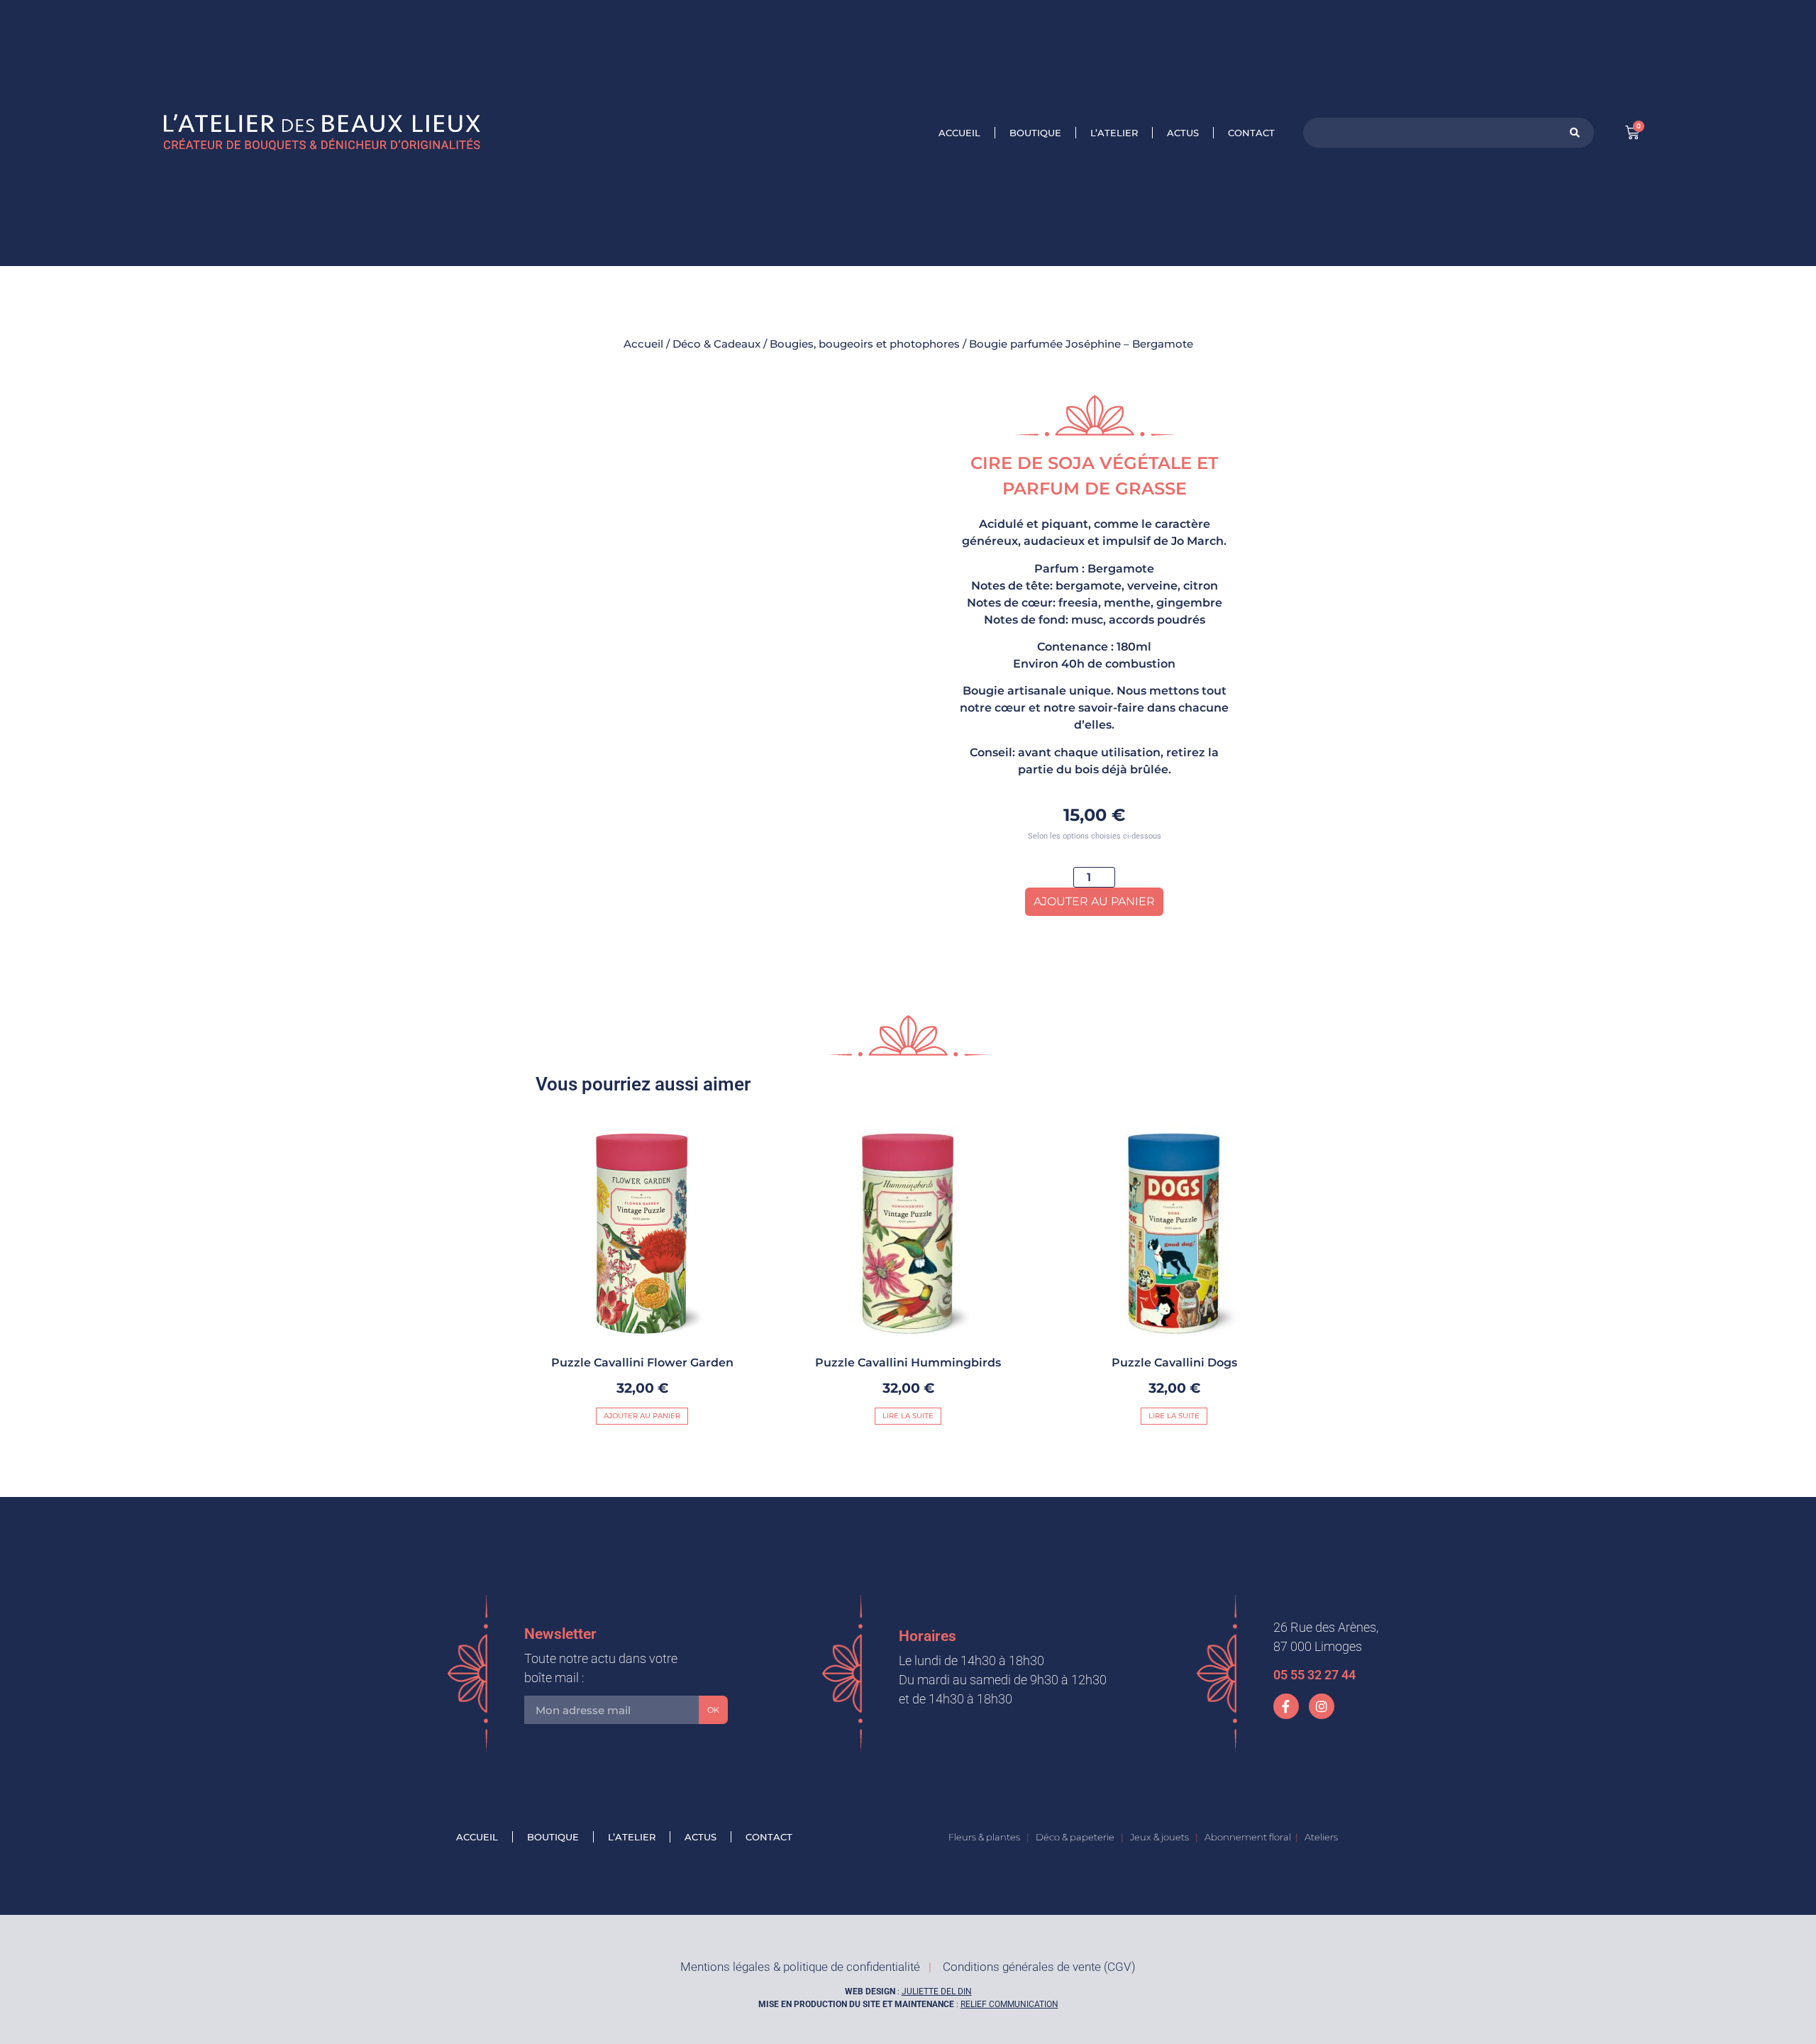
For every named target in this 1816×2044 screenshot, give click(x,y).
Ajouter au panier (1094, 901)
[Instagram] (1322, 1706)
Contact (1251, 133)
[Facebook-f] (1286, 1706)
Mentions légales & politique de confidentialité (800, 1967)
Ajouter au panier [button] (642, 1416)
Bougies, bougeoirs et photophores (865, 344)
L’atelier (1114, 133)
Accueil (959, 133)
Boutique (1035, 133)
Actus (1183, 133)
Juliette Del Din (937, 1991)
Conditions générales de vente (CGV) (1039, 1967)
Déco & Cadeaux (716, 344)
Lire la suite (908, 1416)
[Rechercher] (1575, 133)
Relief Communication (1009, 2004)
